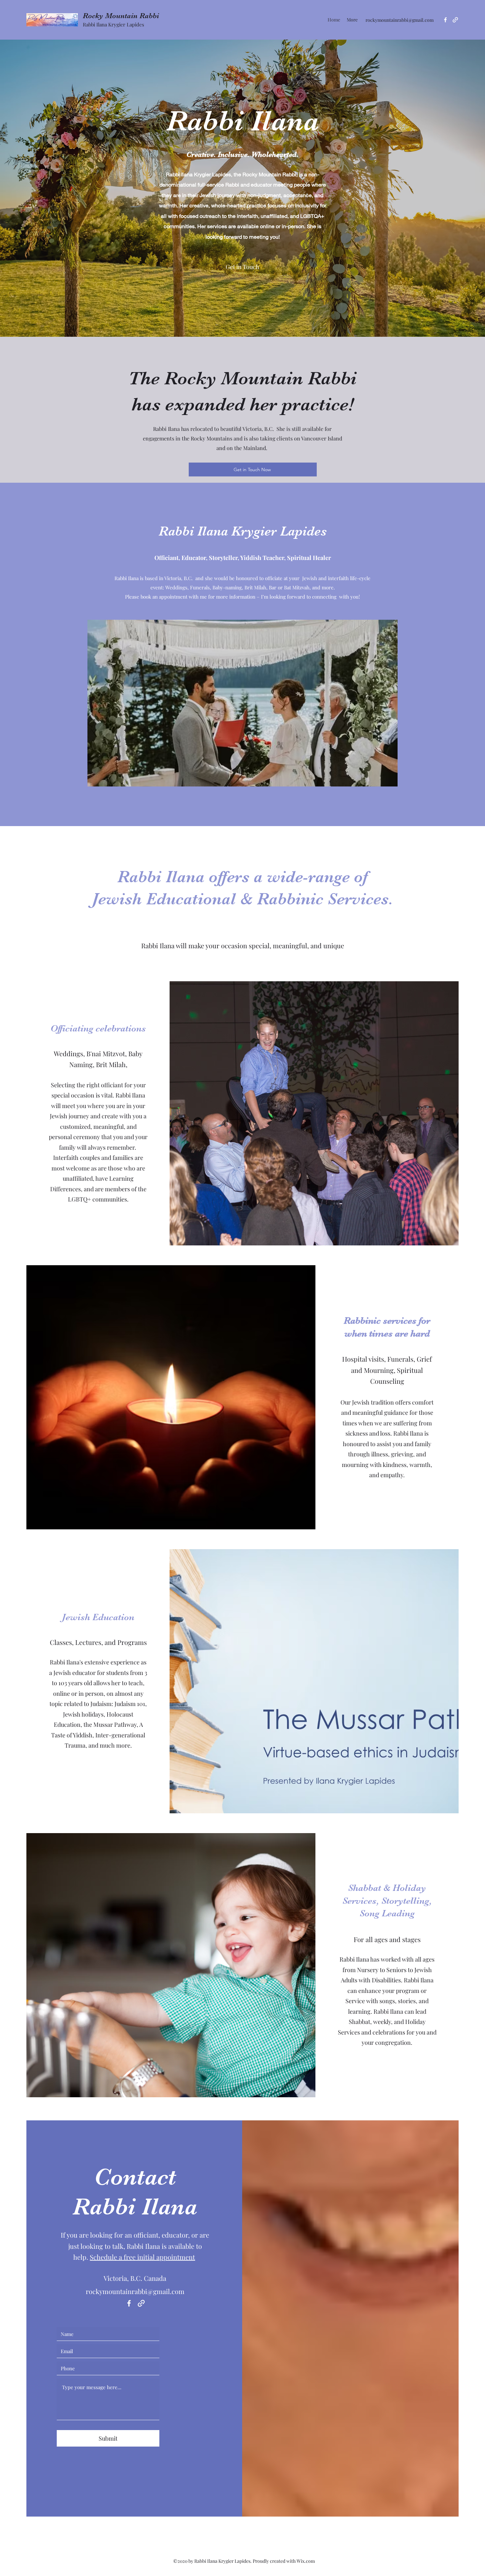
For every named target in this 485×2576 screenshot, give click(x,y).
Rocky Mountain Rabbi (121, 16)
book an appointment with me (174, 597)
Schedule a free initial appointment (142, 2257)
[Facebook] (445, 20)
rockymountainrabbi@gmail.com (400, 20)
